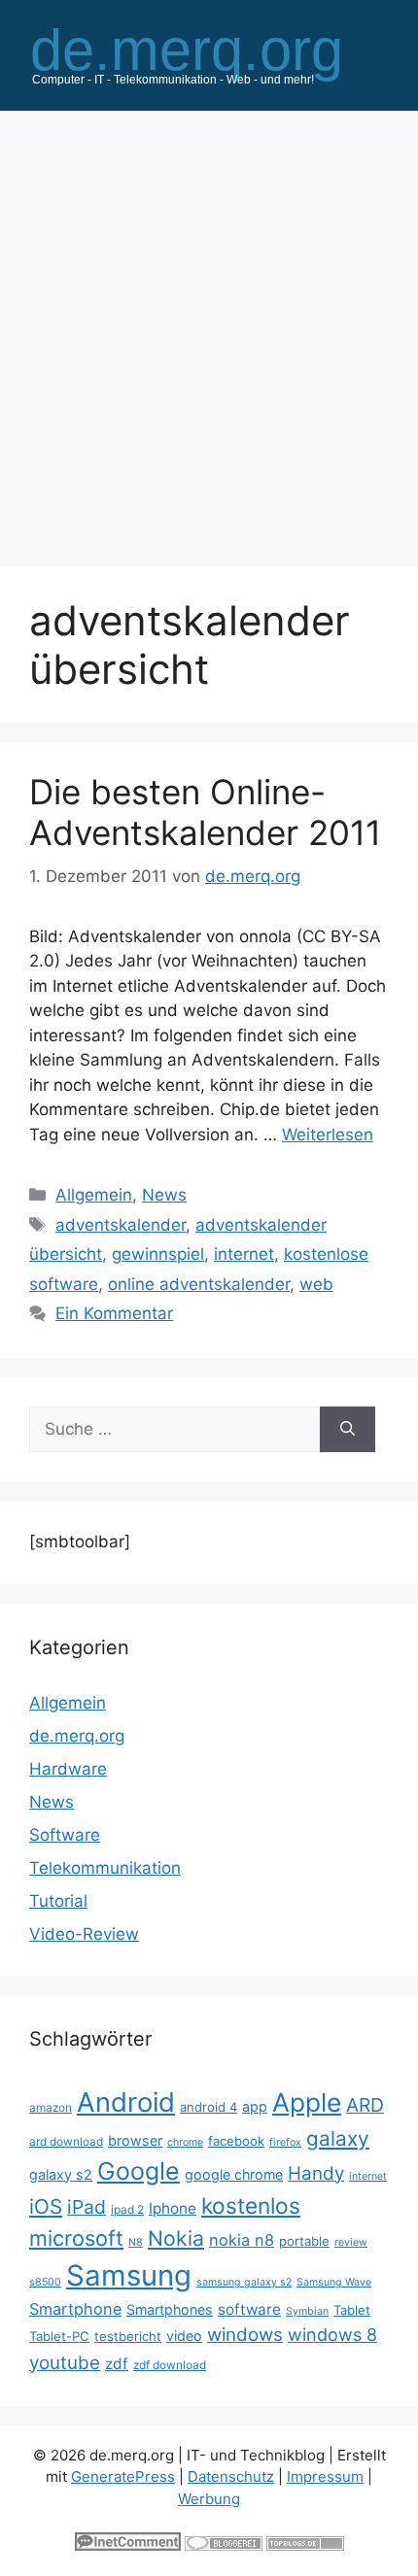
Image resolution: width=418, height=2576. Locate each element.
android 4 (209, 2107)
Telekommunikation (105, 1868)
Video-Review (84, 1934)
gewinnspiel (158, 1254)
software (249, 2309)
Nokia (176, 2238)
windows (245, 2335)
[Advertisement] (209, 329)
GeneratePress (123, 2476)
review (351, 2242)
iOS (46, 2206)
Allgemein (94, 1195)
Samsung (129, 2275)
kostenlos (251, 2205)
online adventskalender (199, 1284)
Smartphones (170, 2309)
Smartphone (75, 2309)
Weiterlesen (328, 1135)
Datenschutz (231, 2476)
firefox (285, 2142)
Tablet (352, 2310)
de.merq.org (77, 1736)
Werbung (209, 2499)
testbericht (128, 2336)
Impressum (325, 2476)
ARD (365, 2105)
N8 (136, 2242)
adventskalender (121, 1225)
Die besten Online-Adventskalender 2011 (205, 812)
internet (244, 1254)
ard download (66, 2141)
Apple (307, 2102)
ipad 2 (127, 2209)
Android (126, 2102)
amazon (51, 2107)
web (316, 1284)
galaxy (338, 2138)
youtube (65, 2363)
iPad (87, 2207)
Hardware (68, 1769)
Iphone (173, 2208)
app (255, 2106)
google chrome (234, 2174)
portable (304, 2241)
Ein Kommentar (114, 1313)
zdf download (170, 2365)
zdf (117, 2364)
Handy (316, 2173)
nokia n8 (242, 2240)
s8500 (45, 2282)
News (164, 1195)
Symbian (307, 2311)
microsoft (76, 2238)
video (184, 2336)
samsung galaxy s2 (244, 2282)
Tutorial (58, 1901)
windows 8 (332, 2335)
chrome (185, 2142)
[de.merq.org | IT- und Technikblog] (209, 53)
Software (65, 1835)
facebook (236, 2141)
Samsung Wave (334, 2282)
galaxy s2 (61, 2174)
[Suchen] (348, 1430)
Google (139, 2171)
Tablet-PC (59, 2336)
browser (135, 2140)
